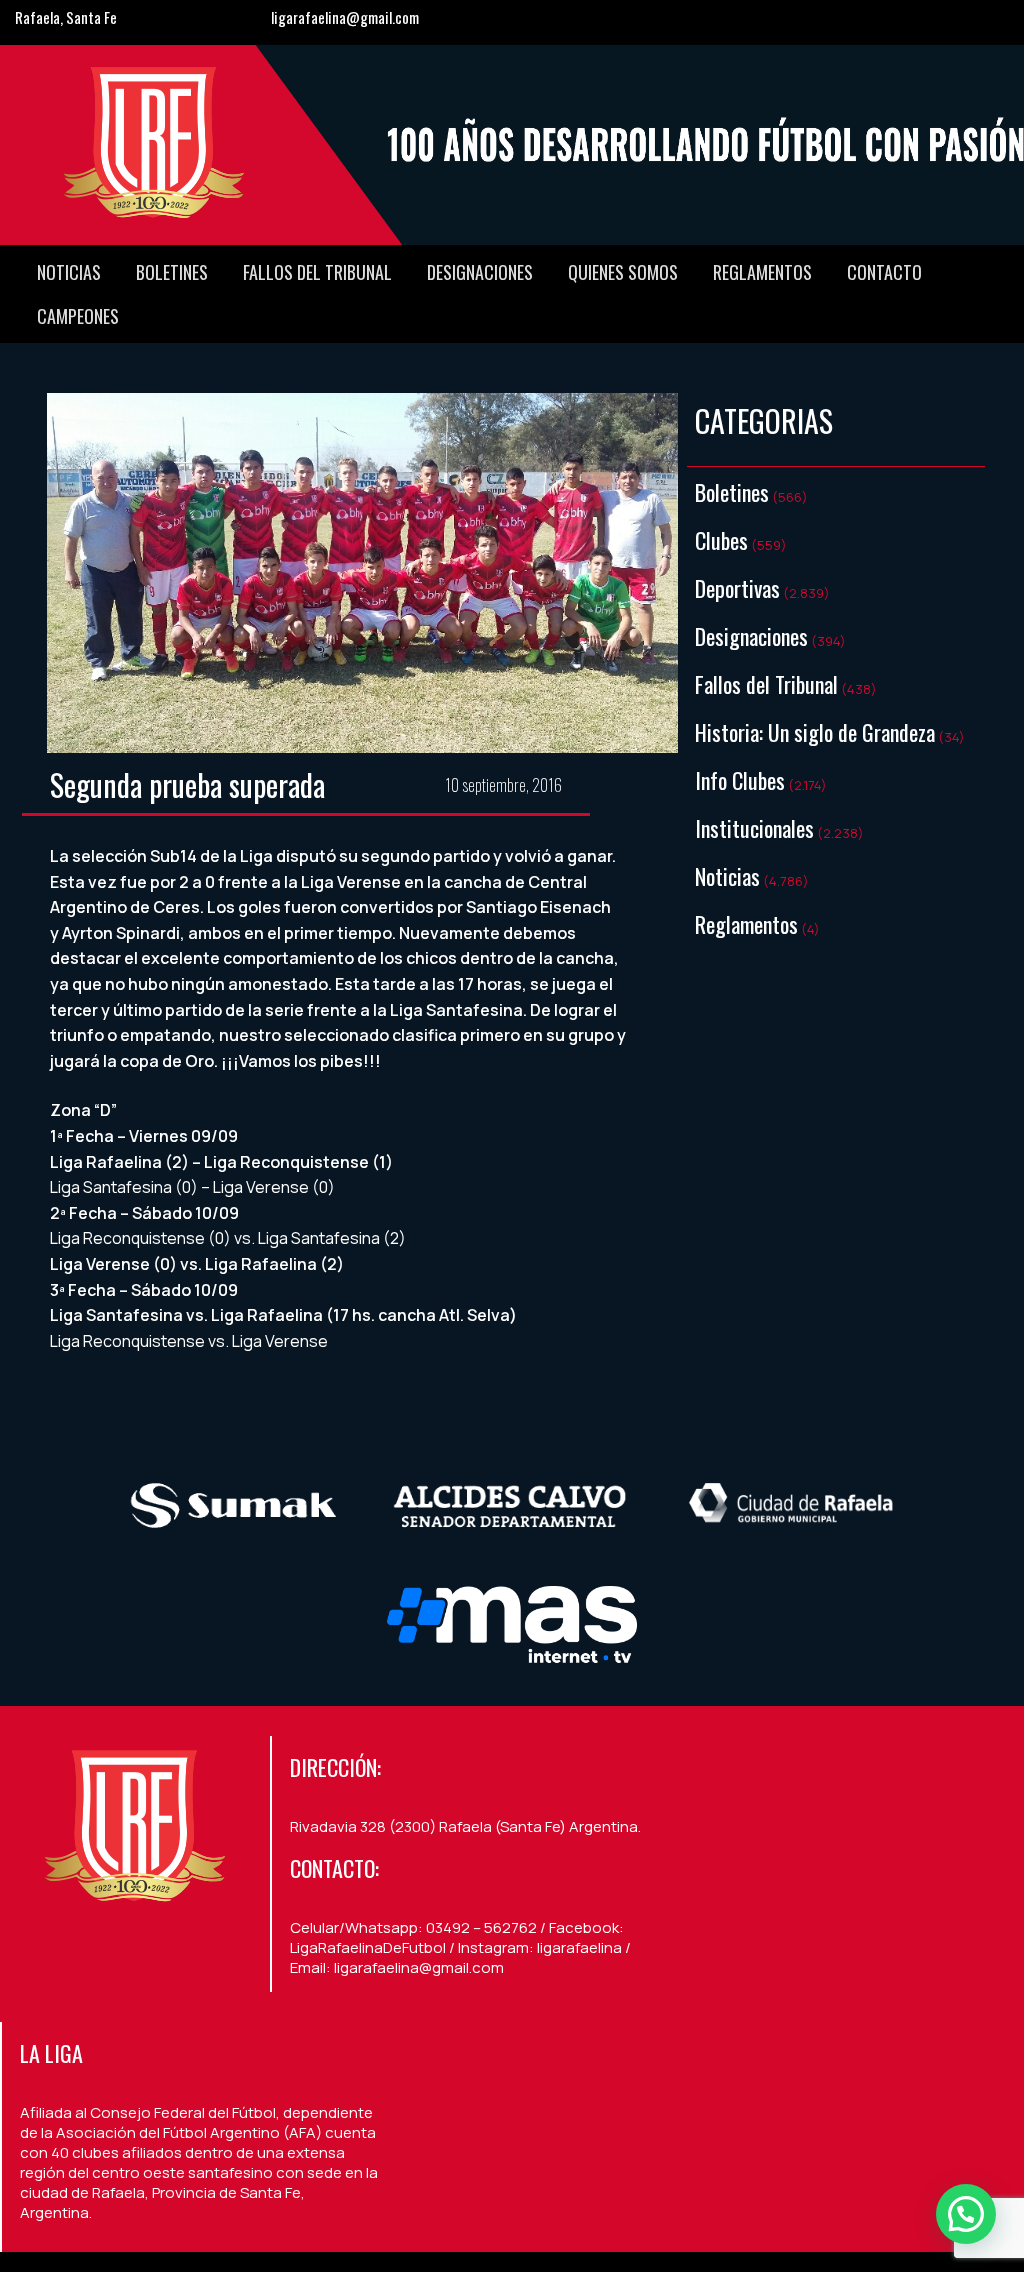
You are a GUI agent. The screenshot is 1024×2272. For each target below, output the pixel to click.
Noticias (69, 272)
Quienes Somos (623, 272)
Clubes (721, 540)
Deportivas (737, 588)
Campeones (78, 316)
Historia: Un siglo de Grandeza (815, 732)
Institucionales (754, 828)
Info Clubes (740, 780)
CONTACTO (884, 272)
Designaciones (480, 272)
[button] (966, 2214)
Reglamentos (762, 272)
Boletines (172, 272)
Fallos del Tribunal (317, 272)
